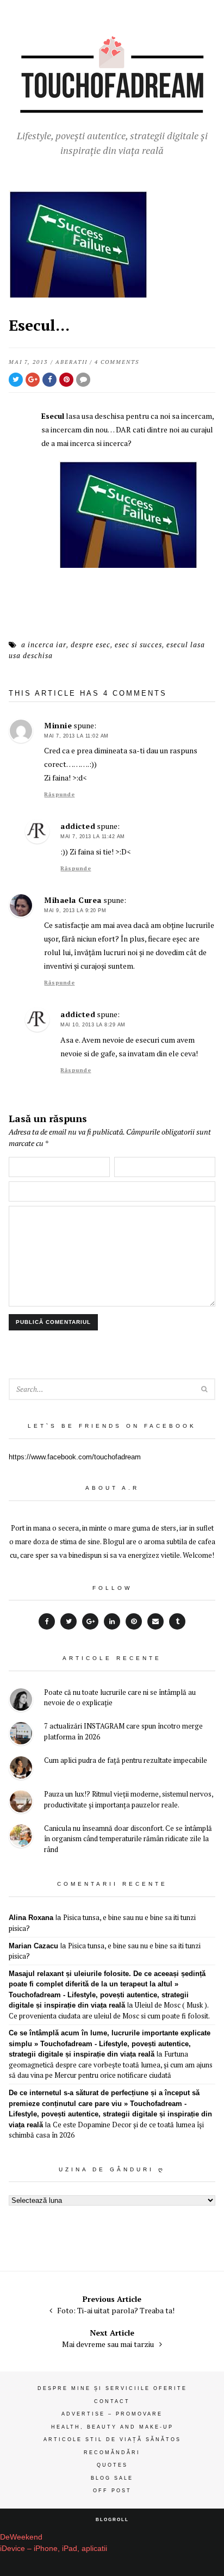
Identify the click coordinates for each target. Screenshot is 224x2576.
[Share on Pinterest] (66, 380)
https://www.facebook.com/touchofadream (75, 1457)
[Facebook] (47, 1621)
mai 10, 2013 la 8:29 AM (93, 1025)
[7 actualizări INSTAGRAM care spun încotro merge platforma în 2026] (21, 1735)
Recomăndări (112, 2453)
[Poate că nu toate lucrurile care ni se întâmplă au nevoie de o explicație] (21, 1701)
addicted (78, 826)
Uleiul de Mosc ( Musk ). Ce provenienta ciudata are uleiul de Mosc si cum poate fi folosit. (109, 2010)
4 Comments (117, 362)
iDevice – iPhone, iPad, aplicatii (54, 2548)
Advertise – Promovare (112, 2414)
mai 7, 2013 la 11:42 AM (93, 837)
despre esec (91, 645)
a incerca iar (44, 645)
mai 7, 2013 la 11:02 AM (76, 736)
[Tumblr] (177, 1621)
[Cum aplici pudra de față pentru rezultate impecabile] (21, 1769)
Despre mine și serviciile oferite (112, 2388)
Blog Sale (112, 2478)
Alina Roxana (31, 1918)
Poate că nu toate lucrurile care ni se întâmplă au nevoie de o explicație (120, 1698)
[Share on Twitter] (16, 380)
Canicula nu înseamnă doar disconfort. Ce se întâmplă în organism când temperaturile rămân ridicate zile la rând (128, 1839)
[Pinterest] (134, 1621)
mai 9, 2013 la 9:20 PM (75, 911)
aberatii (71, 362)
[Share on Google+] (33, 380)
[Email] (155, 1621)
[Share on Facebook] (49, 380)
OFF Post (112, 2491)
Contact (112, 2401)
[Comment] (83, 380)
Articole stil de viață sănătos (112, 2439)
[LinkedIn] (112, 1621)
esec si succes (138, 645)
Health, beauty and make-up (112, 2427)
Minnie (58, 725)
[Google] (90, 1621)
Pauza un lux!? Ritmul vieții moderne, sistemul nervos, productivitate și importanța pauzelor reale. (129, 1799)
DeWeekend (21, 2537)
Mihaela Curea (73, 900)
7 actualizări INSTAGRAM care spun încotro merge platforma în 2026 (123, 1731)
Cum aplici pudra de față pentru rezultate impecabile (126, 1760)
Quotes (112, 2465)
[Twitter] (69, 1621)
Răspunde (59, 794)
